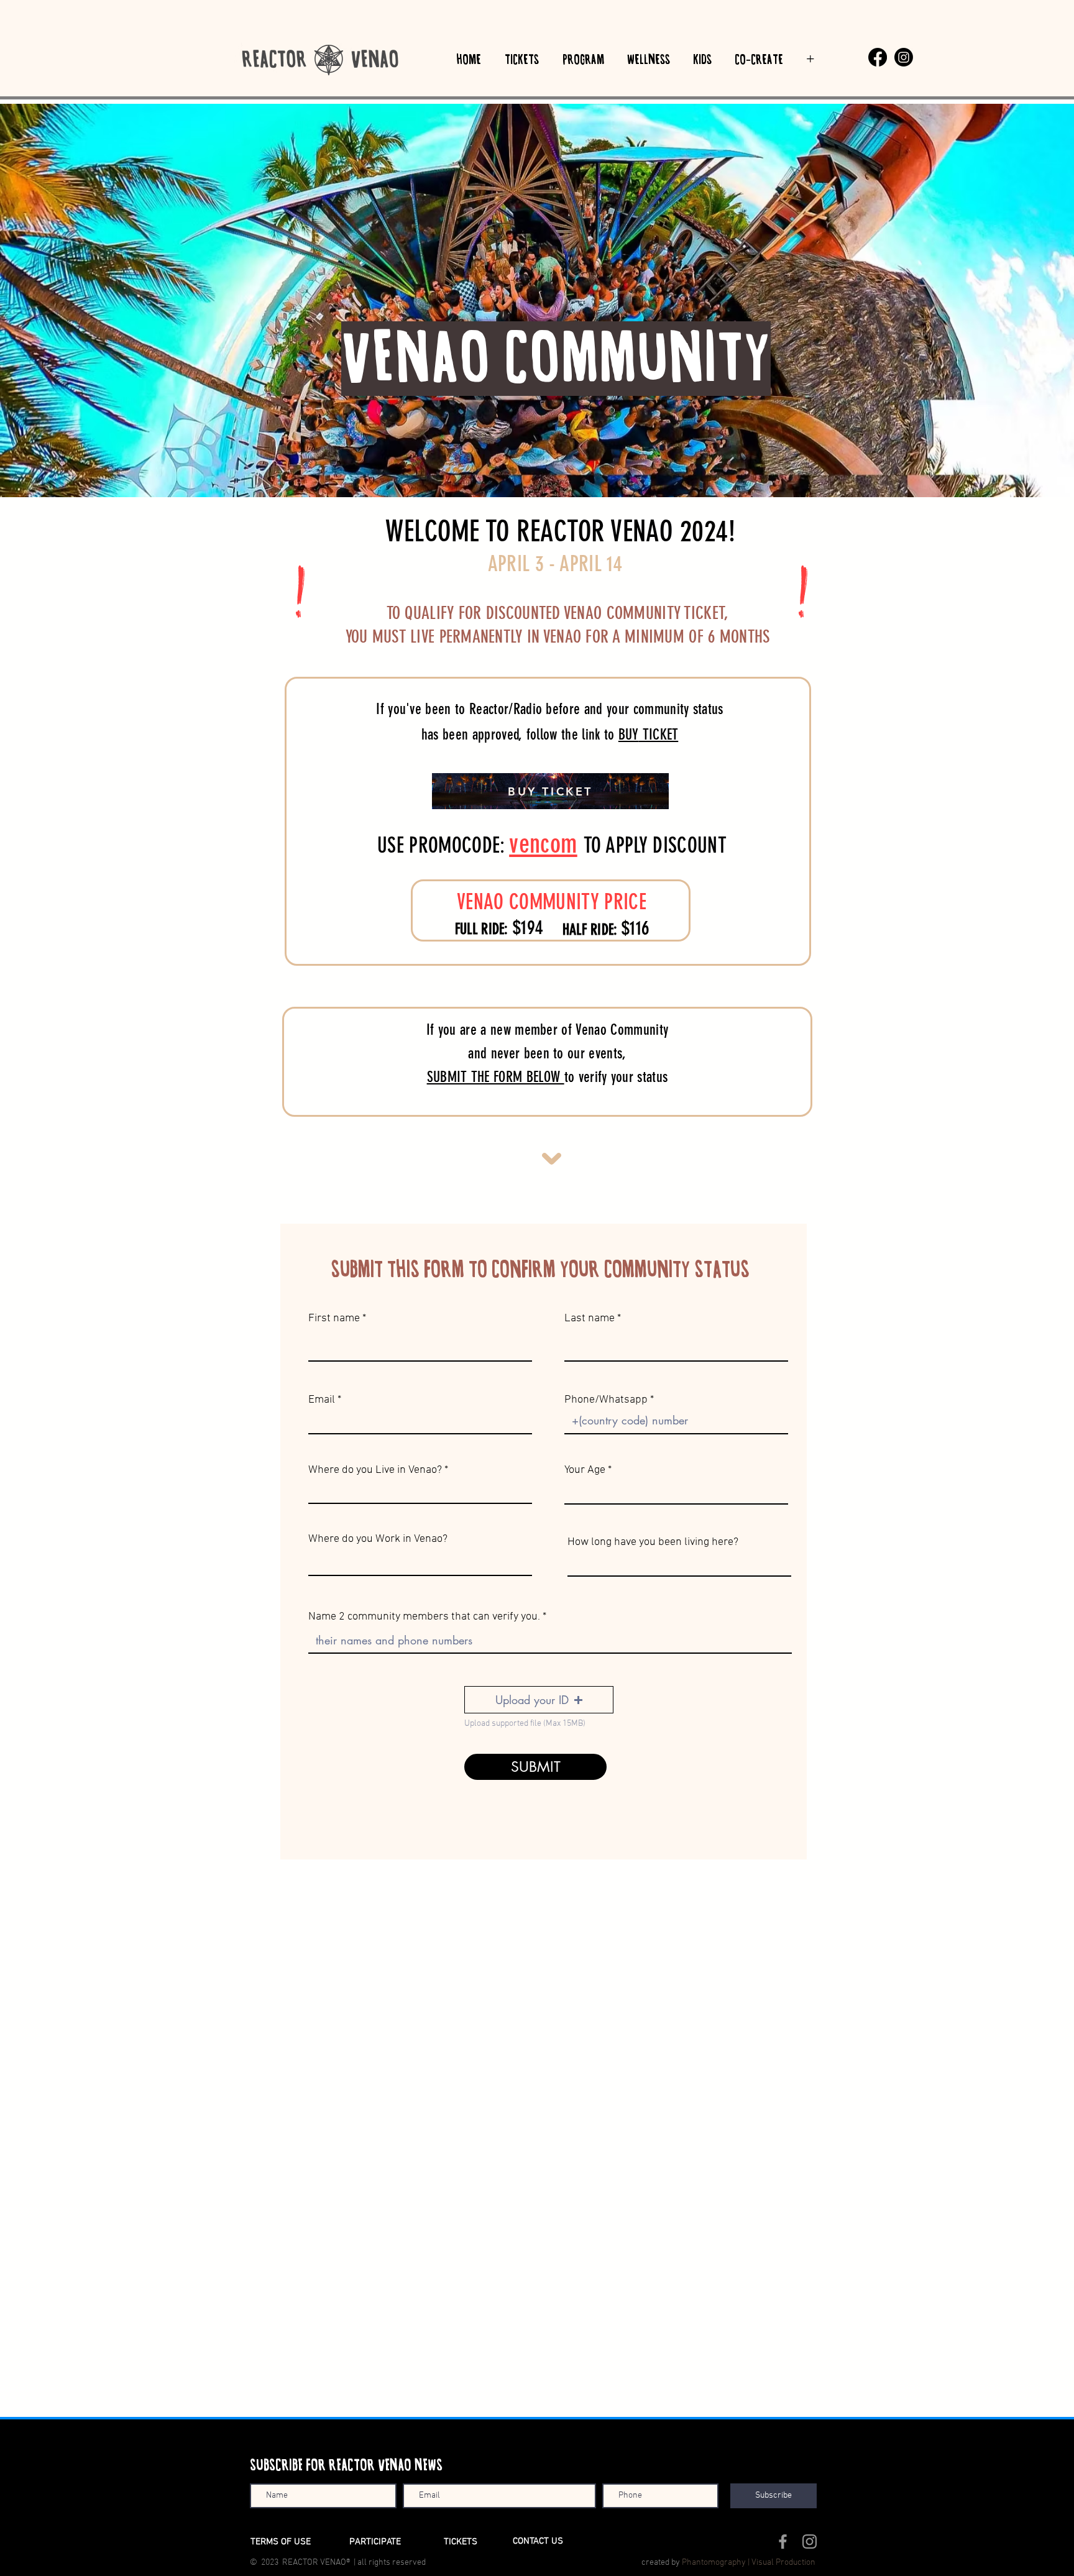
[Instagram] (904, 57)
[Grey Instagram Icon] (810, 2542)
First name (334, 1319)
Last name (590, 1319)
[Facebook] (878, 57)
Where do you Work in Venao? (378, 1539)
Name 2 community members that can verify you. (425, 1617)
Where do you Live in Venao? (375, 1470)
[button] (539, 1700)
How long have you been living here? (653, 1542)
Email (322, 1400)
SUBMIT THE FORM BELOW (496, 1077)
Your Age (585, 1470)
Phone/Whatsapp (606, 1400)
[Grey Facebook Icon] (783, 2542)
